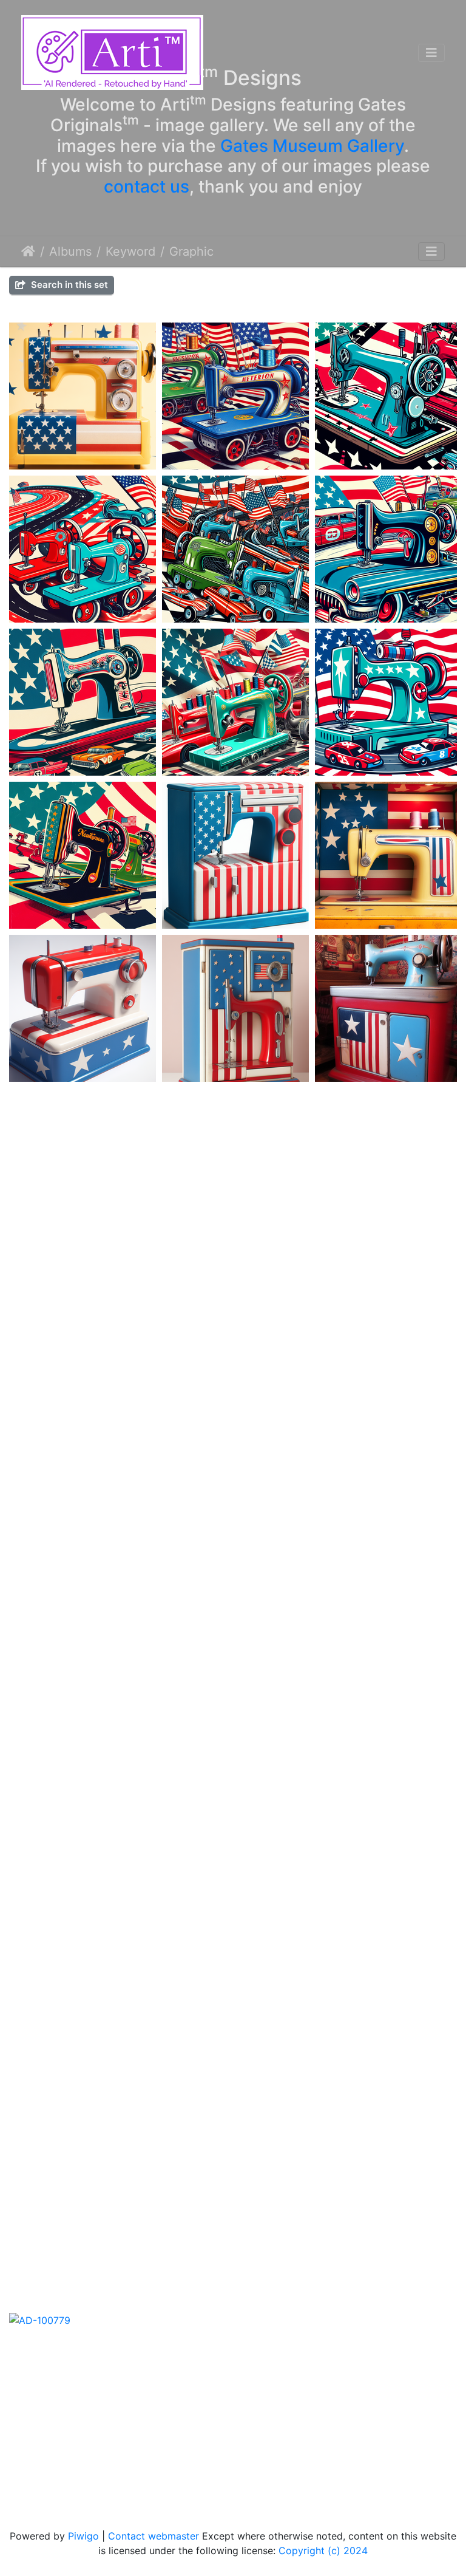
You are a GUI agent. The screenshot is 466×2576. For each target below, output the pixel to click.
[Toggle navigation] (431, 53)
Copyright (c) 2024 (323, 2550)
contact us (147, 186)
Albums (70, 251)
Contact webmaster (154, 2536)
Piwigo (83, 2536)
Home (28, 251)
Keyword (130, 251)
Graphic (191, 251)
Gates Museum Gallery (312, 145)
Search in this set (68, 285)
